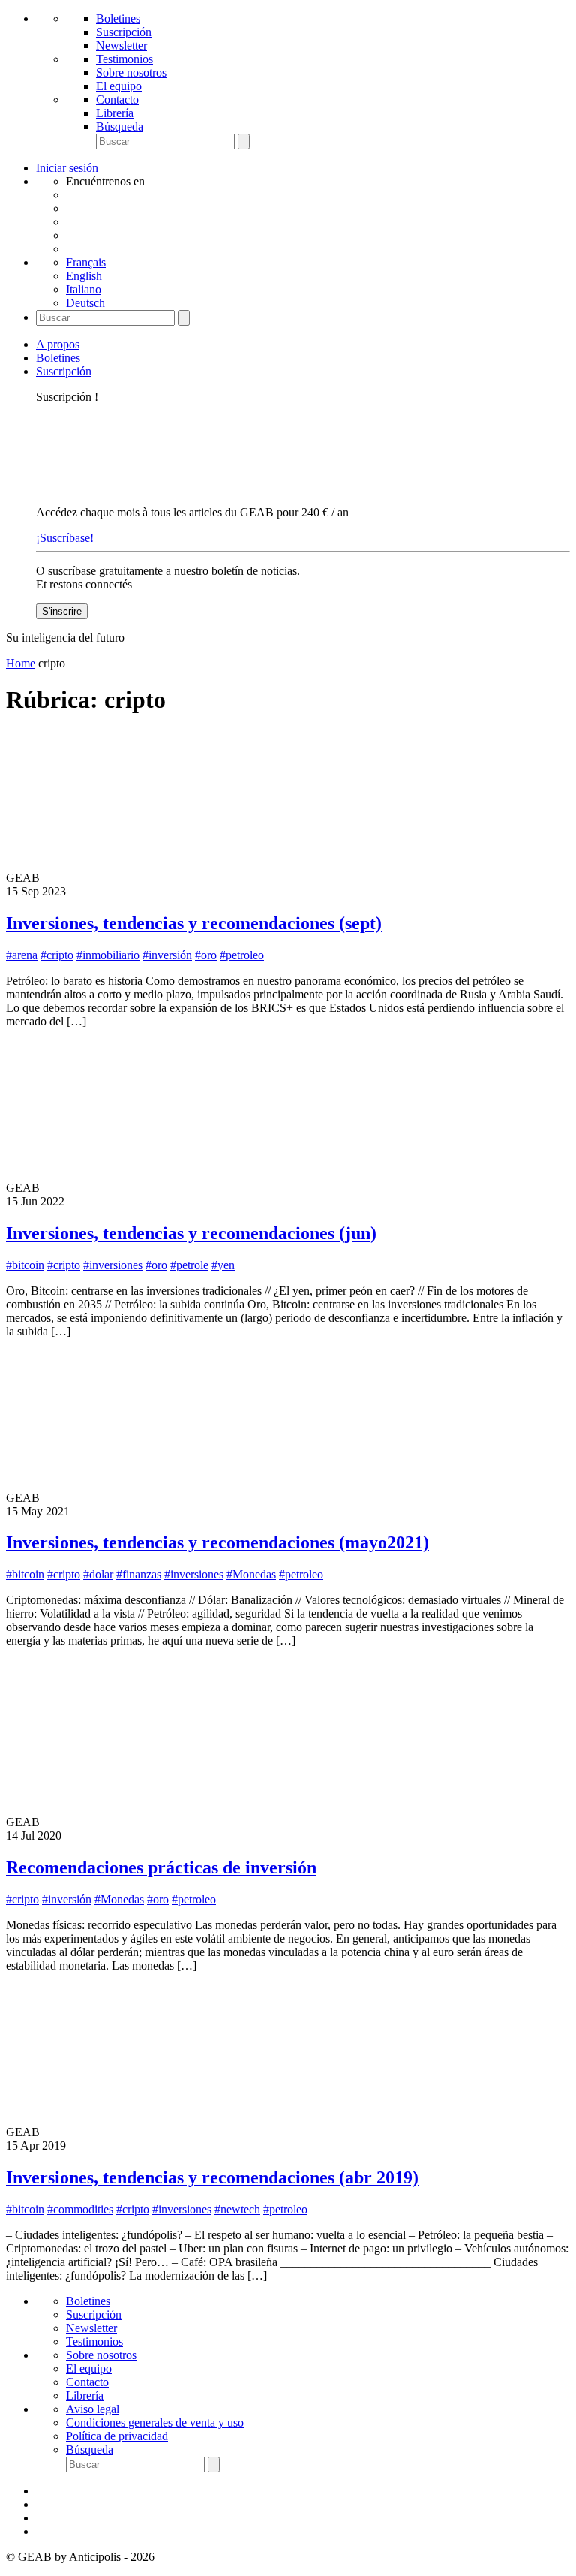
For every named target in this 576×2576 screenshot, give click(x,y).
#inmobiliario (108, 955)
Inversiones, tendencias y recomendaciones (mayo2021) (217, 1542)
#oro (206, 955)
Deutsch (85, 303)
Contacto (117, 99)
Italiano (84, 289)
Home (21, 663)
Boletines (118, 18)
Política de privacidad (117, 2436)
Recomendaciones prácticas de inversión (161, 1867)
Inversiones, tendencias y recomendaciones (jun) (191, 1233)
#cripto (57, 955)
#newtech (237, 2209)
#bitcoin (25, 1265)
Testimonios (124, 59)
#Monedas (251, 1574)
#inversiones (113, 1265)
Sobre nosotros (131, 72)
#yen (223, 1265)
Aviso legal (93, 2409)
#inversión (167, 955)
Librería (115, 113)
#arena (22, 955)
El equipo (119, 86)
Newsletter (121, 45)
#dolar (98, 1574)
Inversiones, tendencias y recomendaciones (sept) (194, 923)
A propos (58, 344)
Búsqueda (120, 126)
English (84, 276)
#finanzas (139, 1574)
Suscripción (124, 32)
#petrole (189, 1265)
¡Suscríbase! (65, 538)
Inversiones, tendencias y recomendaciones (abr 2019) (212, 2177)
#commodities (80, 2209)
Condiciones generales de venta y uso (155, 2423)
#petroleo (242, 955)
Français (86, 262)
